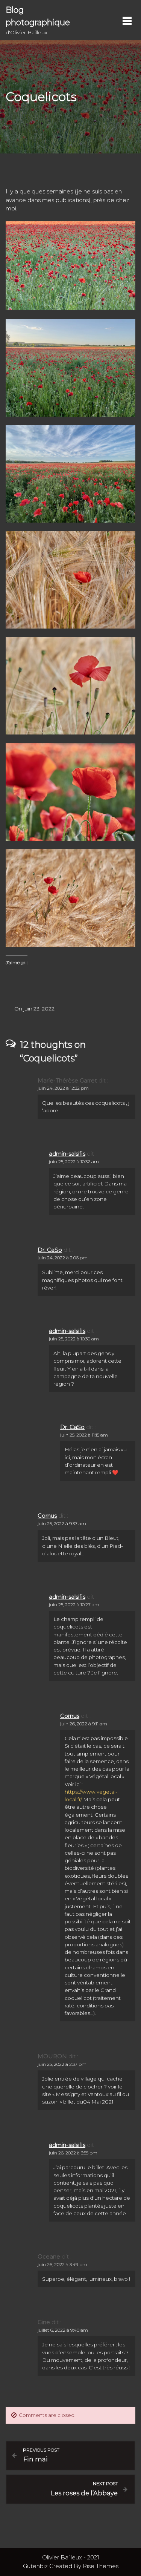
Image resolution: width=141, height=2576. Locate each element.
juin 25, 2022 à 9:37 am (62, 1523)
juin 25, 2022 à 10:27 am (74, 1605)
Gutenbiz (36, 2566)
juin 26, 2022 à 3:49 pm (62, 2264)
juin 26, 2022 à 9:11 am (84, 1724)
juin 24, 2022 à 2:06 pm (63, 1258)
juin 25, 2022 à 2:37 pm (62, 2064)
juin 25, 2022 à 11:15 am (84, 1435)
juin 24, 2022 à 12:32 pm (63, 1088)
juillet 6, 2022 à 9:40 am (63, 2330)
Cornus (47, 1516)
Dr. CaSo (50, 1250)
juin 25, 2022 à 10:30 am (74, 1339)
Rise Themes (101, 2566)
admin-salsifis (67, 1154)
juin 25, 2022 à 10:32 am (74, 1161)
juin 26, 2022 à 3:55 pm (73, 2153)
